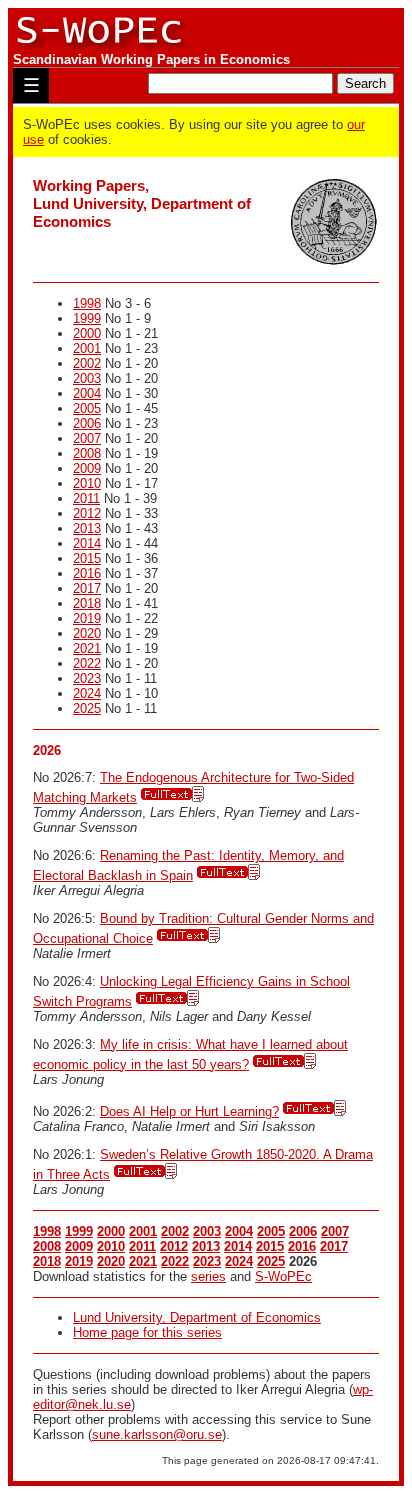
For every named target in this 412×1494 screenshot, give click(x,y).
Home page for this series (147, 1332)
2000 (87, 333)
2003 (87, 378)
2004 (87, 393)
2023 (87, 678)
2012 (87, 513)
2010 (87, 483)
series (208, 1276)
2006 (87, 423)
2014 (87, 543)
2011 (86, 498)
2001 (87, 348)
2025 (87, 708)
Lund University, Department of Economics (197, 1317)
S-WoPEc (283, 1276)
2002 (87, 363)
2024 (87, 693)
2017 (87, 588)
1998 (87, 303)
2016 (87, 573)
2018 (87, 603)
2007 (87, 438)
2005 (87, 408)
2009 (87, 468)
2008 (87, 453)
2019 (87, 618)
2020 (87, 633)
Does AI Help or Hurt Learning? (189, 1111)
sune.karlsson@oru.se (157, 1434)
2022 (87, 663)
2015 (87, 558)
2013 (87, 528)
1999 (87, 318)
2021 (87, 648)
